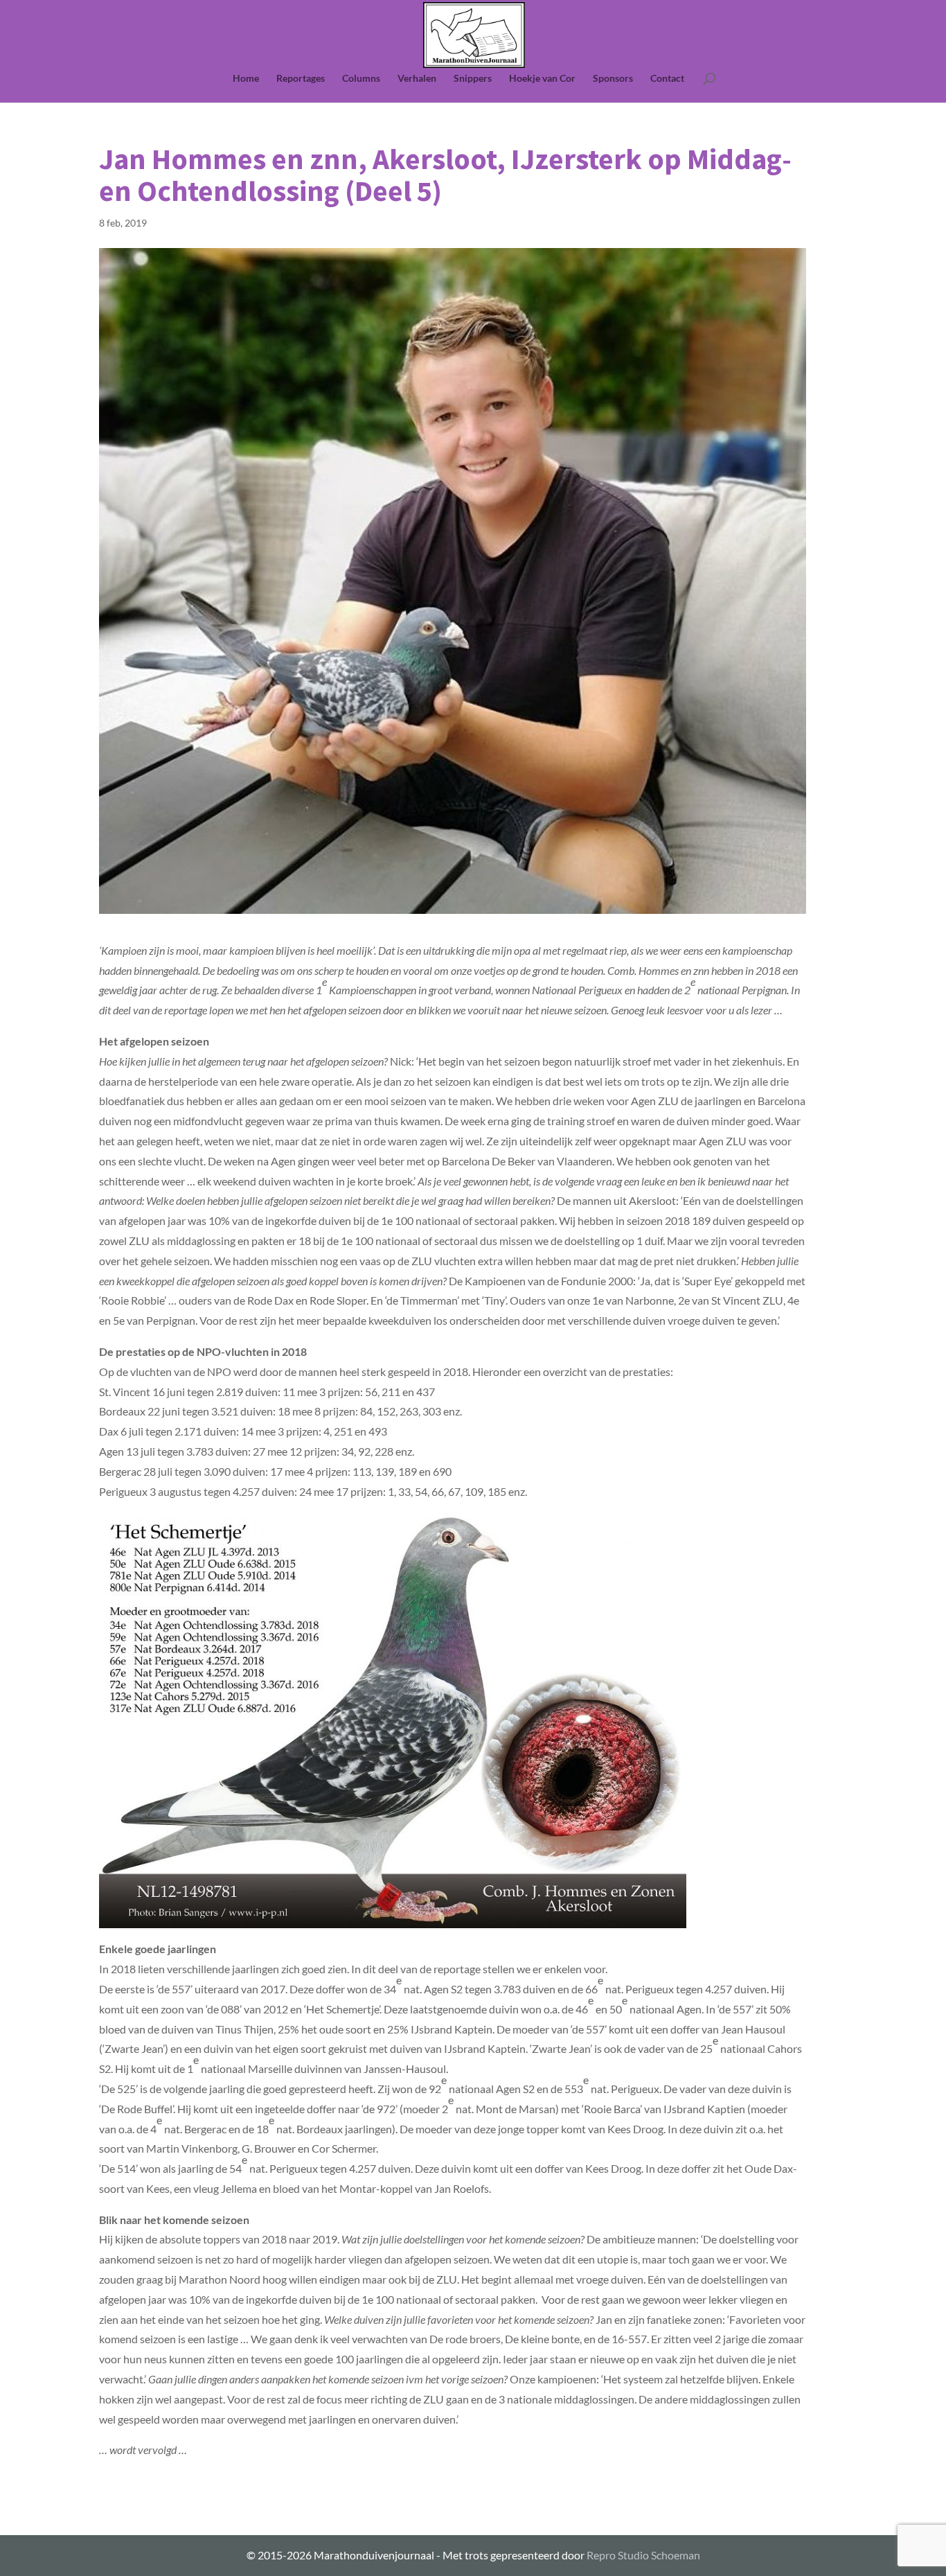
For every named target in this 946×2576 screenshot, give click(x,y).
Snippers (473, 79)
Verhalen (417, 79)
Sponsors (613, 79)
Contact (667, 79)
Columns (361, 79)
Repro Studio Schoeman (643, 2555)
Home (246, 79)
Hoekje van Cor (542, 79)
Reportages (301, 79)
